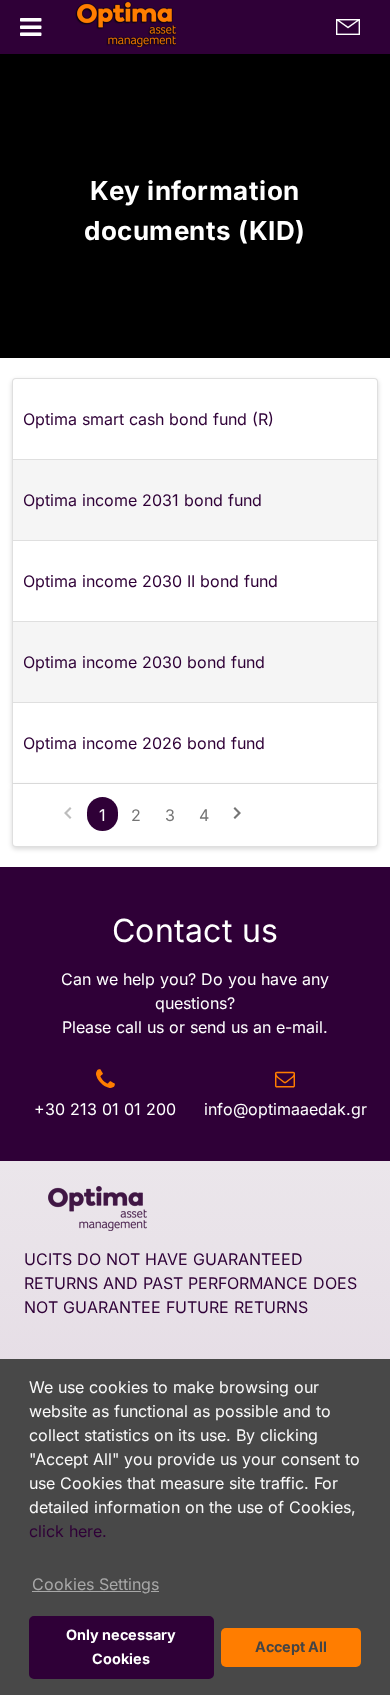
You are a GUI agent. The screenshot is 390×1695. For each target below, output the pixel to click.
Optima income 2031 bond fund (142, 500)
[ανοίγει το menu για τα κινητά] (30, 27)
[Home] (114, 27)
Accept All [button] (291, 1646)
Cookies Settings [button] (95, 1584)
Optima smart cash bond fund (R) (148, 419)
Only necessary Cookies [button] (121, 1646)
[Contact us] (348, 27)
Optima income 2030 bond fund (144, 662)
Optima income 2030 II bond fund (150, 581)
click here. (68, 1531)
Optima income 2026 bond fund (144, 743)
